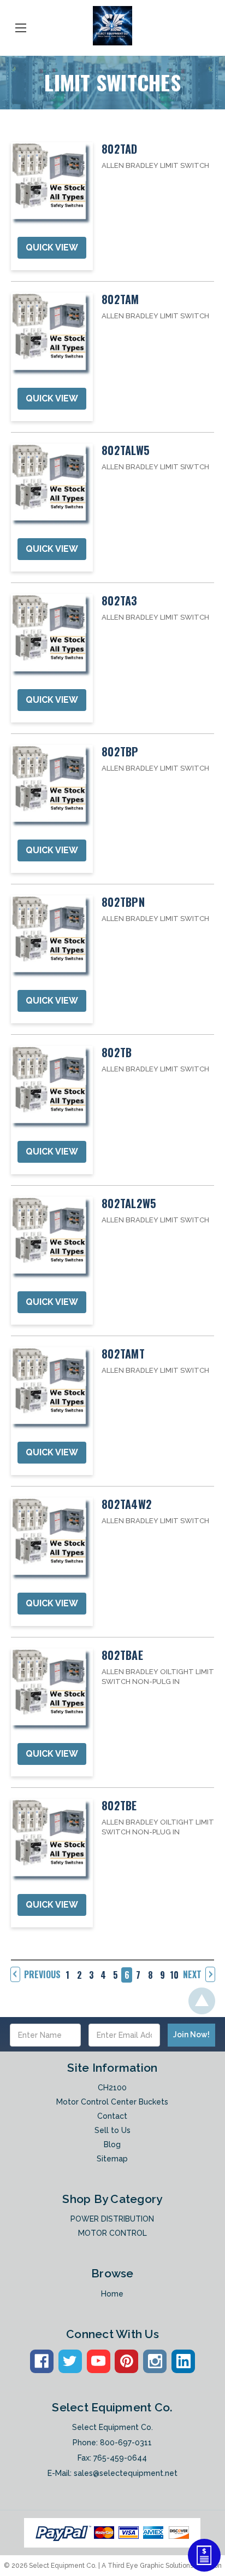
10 (174, 1975)
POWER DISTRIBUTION (112, 2219)
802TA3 (120, 601)
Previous (42, 1974)
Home (112, 2294)
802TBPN (123, 902)
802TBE (119, 1805)
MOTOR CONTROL (112, 2233)
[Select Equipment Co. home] (112, 26)
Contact (112, 2116)
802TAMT (123, 1354)
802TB (117, 1052)
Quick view (52, 247)
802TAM (120, 299)
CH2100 (112, 2088)
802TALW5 (126, 450)
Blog (112, 2144)
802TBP (120, 751)
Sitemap (112, 2159)
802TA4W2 (127, 1504)
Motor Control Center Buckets (112, 2102)
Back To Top (202, 2001)
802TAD (120, 149)
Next (192, 1974)
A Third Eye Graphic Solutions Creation (162, 2566)
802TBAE (122, 1655)
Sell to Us (112, 2130)
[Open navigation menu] (21, 26)
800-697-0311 (126, 2443)
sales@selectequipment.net (126, 2473)
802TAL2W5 (129, 1203)
